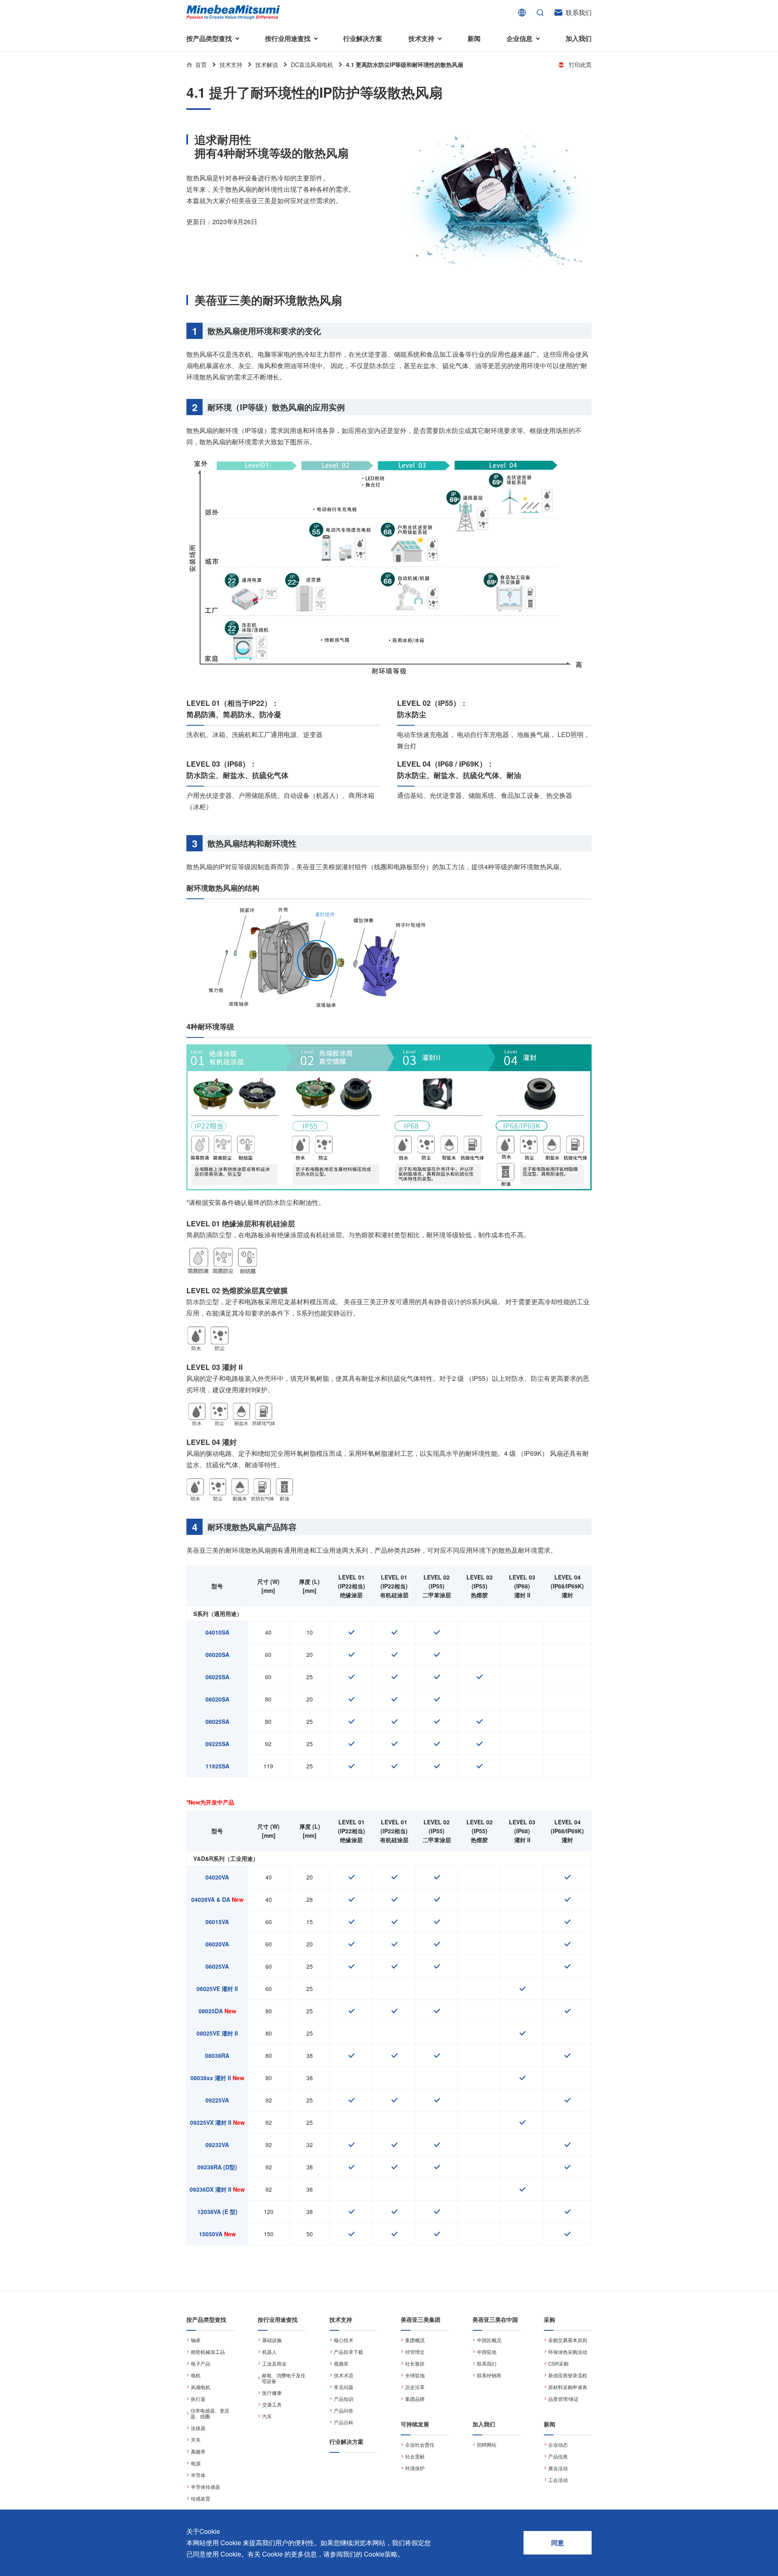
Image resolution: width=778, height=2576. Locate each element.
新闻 (474, 38)
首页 (201, 64)
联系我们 (579, 12)
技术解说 (267, 64)
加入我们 (579, 38)
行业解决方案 (363, 38)
